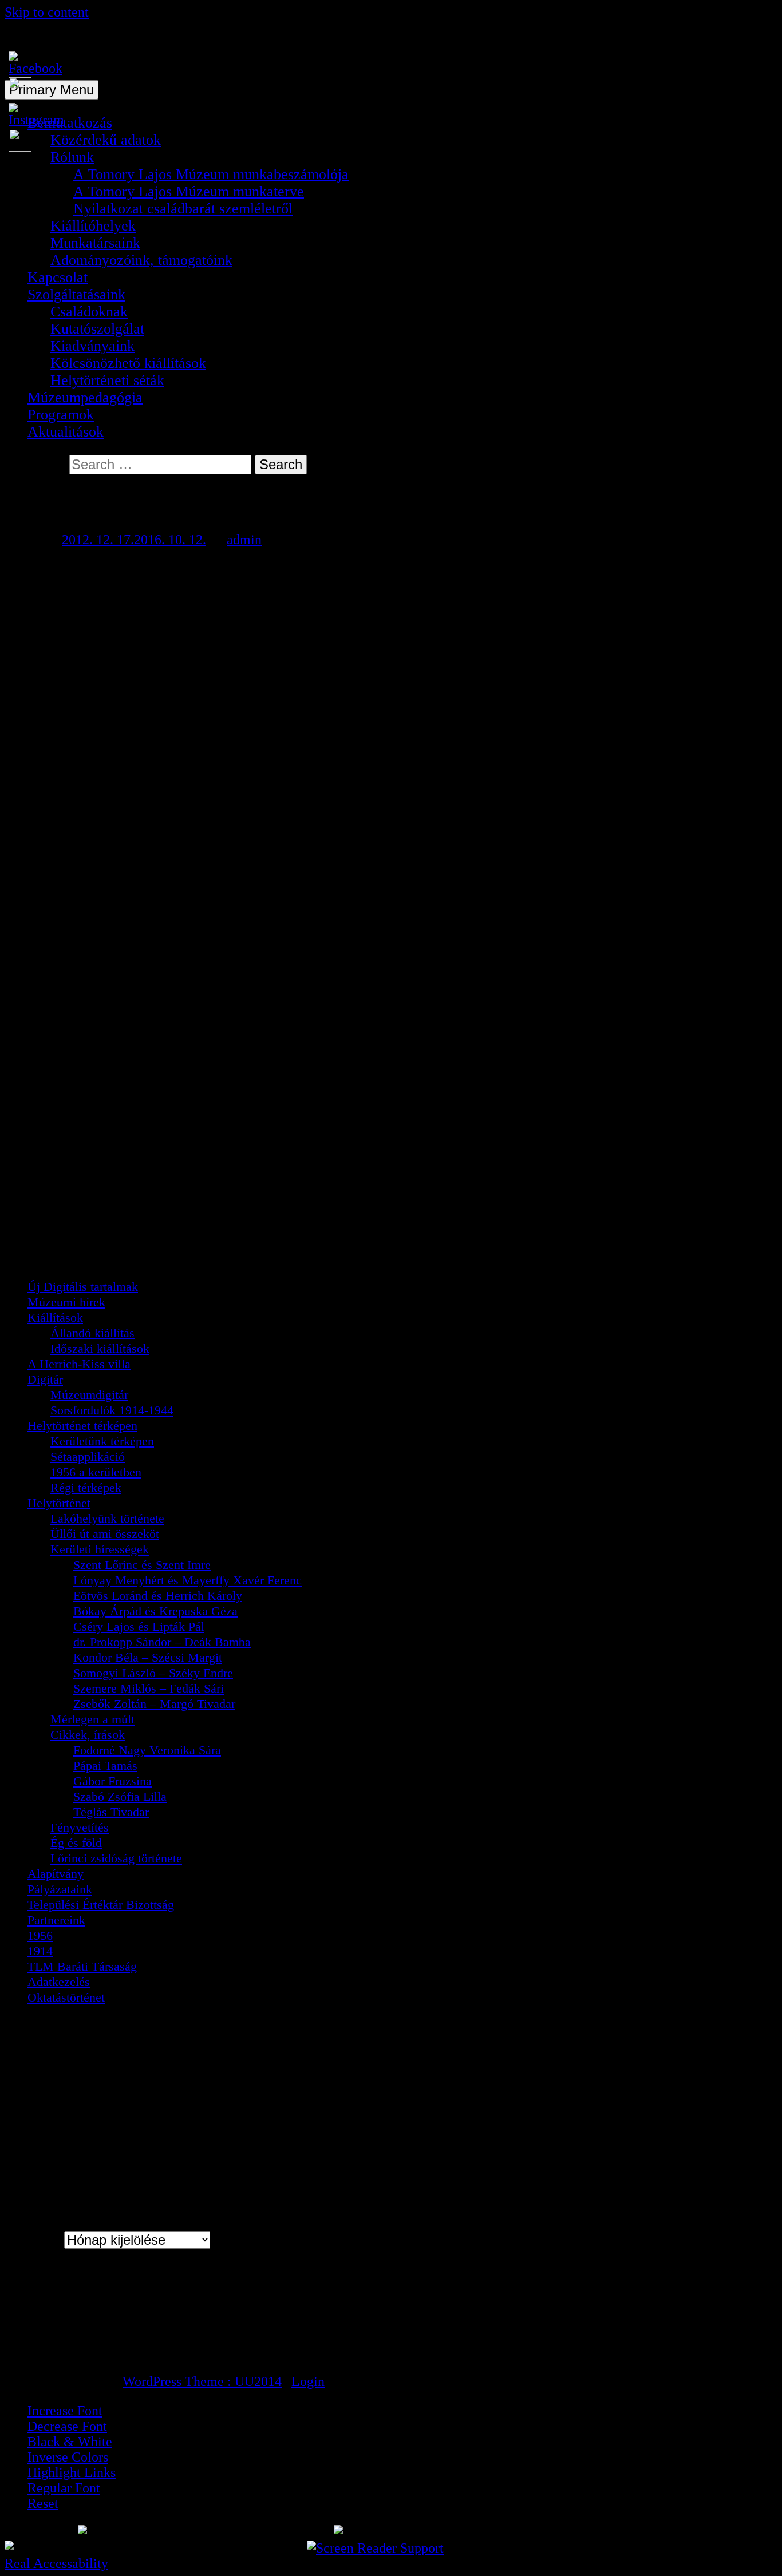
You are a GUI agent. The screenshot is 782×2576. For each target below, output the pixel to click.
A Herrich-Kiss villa (79, 1364)
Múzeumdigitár (89, 1395)
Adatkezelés (59, 1982)
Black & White (70, 2442)
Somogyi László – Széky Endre (153, 1673)
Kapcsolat (58, 277)
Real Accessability (56, 2563)
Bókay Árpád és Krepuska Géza (155, 1611)
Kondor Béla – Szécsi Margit (148, 1657)
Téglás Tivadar (111, 1812)
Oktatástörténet (66, 1997)
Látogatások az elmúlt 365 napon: (115, 2338)
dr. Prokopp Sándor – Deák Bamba (162, 1642)
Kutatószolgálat (97, 329)
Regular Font (64, 2488)
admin (244, 540)
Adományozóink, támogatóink (141, 260)
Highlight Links (72, 2472)
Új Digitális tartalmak (83, 1287)
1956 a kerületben (96, 1472)
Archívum (33, 2240)
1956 (40, 1935)
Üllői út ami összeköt (105, 1534)
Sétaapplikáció (88, 1457)
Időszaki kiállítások (100, 1348)
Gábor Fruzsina (112, 1781)
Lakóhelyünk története (107, 1518)
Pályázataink (60, 1889)
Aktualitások (66, 432)
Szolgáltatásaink (76, 294)
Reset (43, 2503)
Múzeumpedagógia (85, 397)
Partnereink (56, 1920)
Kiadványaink (92, 346)
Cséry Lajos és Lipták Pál (139, 1626)
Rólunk (72, 157)
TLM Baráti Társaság (82, 1966)
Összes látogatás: (73, 2353)
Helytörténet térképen (82, 1426)
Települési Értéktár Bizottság (101, 1905)
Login (308, 2381)
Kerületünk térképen (102, 1441)
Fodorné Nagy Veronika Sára (147, 1750)
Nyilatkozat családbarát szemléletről (183, 209)
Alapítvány (56, 1874)
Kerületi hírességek (100, 1549)
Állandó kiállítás (92, 1333)
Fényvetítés (80, 1827)
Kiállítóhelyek (93, 226)
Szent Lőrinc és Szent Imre (142, 1565)
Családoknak (89, 312)
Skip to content (47, 12)
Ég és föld (76, 1843)
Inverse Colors (68, 2457)
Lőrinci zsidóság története (116, 1858)
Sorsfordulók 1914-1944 (112, 1410)
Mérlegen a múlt (92, 1719)
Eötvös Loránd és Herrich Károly (158, 1596)
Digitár (45, 1379)
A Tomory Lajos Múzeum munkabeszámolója (211, 174)
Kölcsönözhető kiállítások (128, 363)
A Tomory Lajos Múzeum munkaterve (189, 191)
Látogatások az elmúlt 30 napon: (112, 2323)
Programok (61, 415)
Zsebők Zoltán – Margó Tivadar (154, 1704)
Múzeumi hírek (66, 1302)
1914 (40, 1951)
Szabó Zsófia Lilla (120, 1796)
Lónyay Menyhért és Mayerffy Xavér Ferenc (187, 1580)
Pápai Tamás (105, 1765)
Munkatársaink (95, 243)
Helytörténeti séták (107, 380)
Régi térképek (86, 1487)
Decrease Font (67, 2426)
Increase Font (65, 2411)
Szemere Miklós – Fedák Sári (149, 1688)
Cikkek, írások (88, 1735)
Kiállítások (55, 1317)
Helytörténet (59, 1503)
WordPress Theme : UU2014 (202, 2381)
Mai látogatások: (72, 2308)
